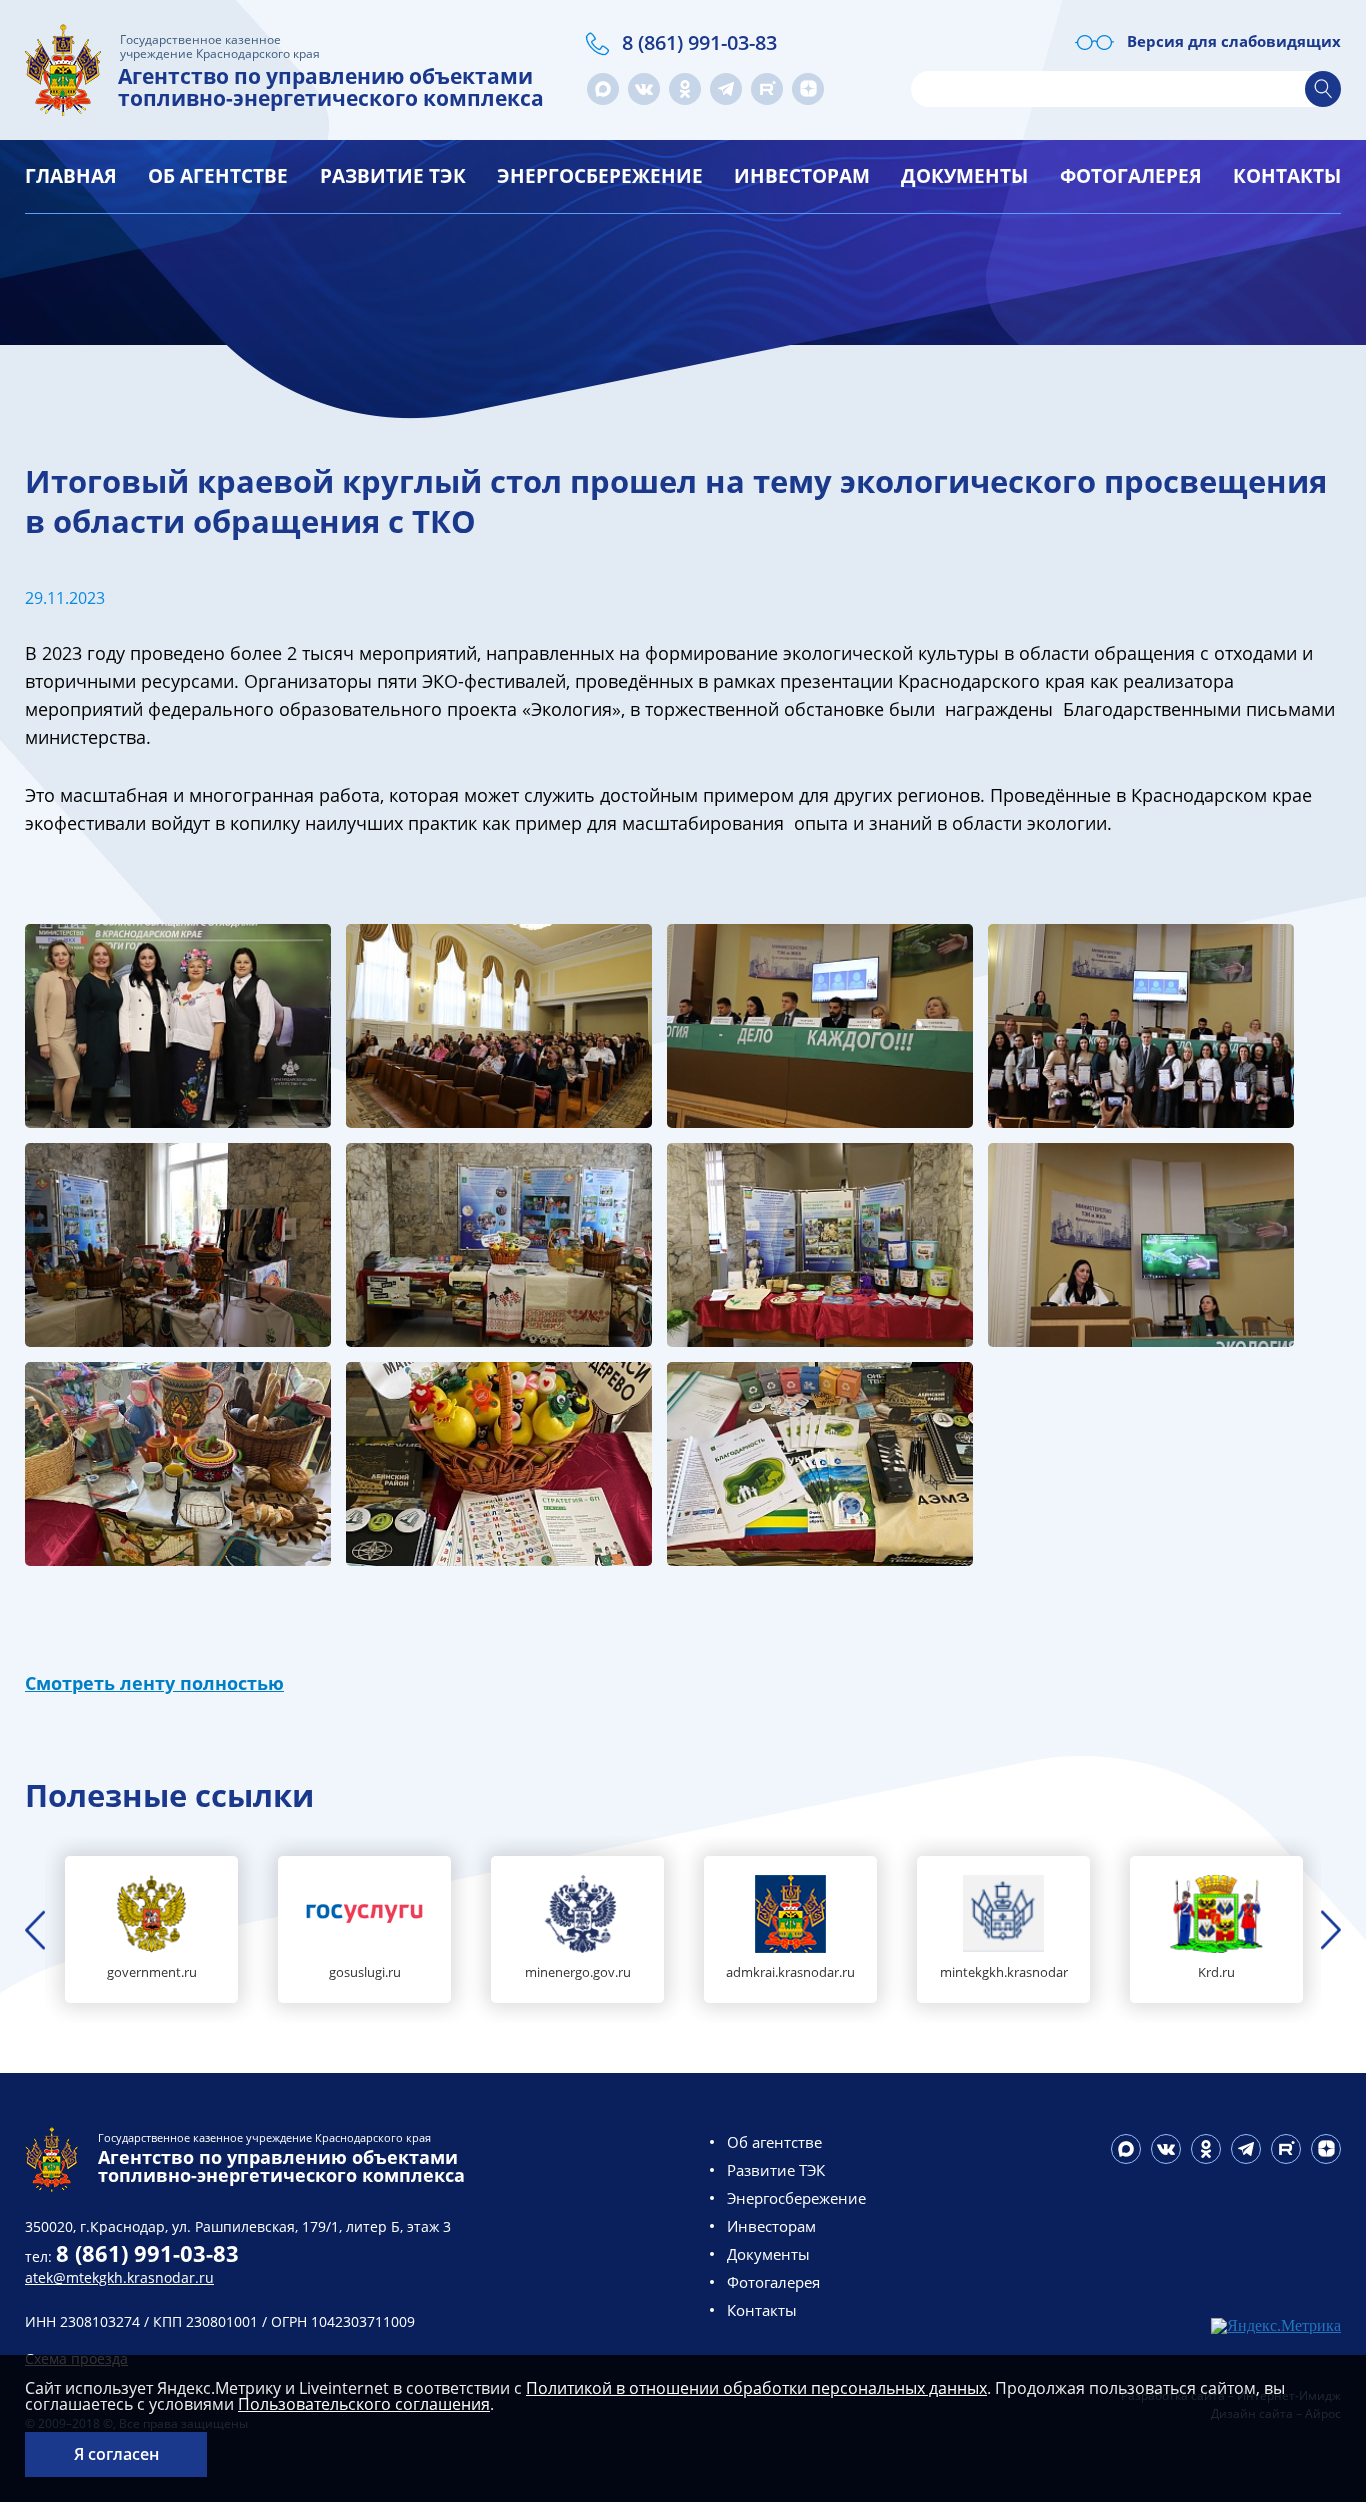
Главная (71, 176)
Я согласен (116, 2454)
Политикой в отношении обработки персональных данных (756, 2388)
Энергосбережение (600, 176)
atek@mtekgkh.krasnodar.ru (119, 2277)
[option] (151, 1929)
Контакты (1287, 176)
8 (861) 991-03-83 (699, 42)
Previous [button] (35, 1929)
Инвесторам (802, 176)
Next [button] (1331, 1929)
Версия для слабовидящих (1234, 41)
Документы (964, 176)
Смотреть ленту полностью (154, 1683)
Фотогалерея (1131, 176)
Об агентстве (218, 176)
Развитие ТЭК (393, 176)
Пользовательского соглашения (364, 2404)
